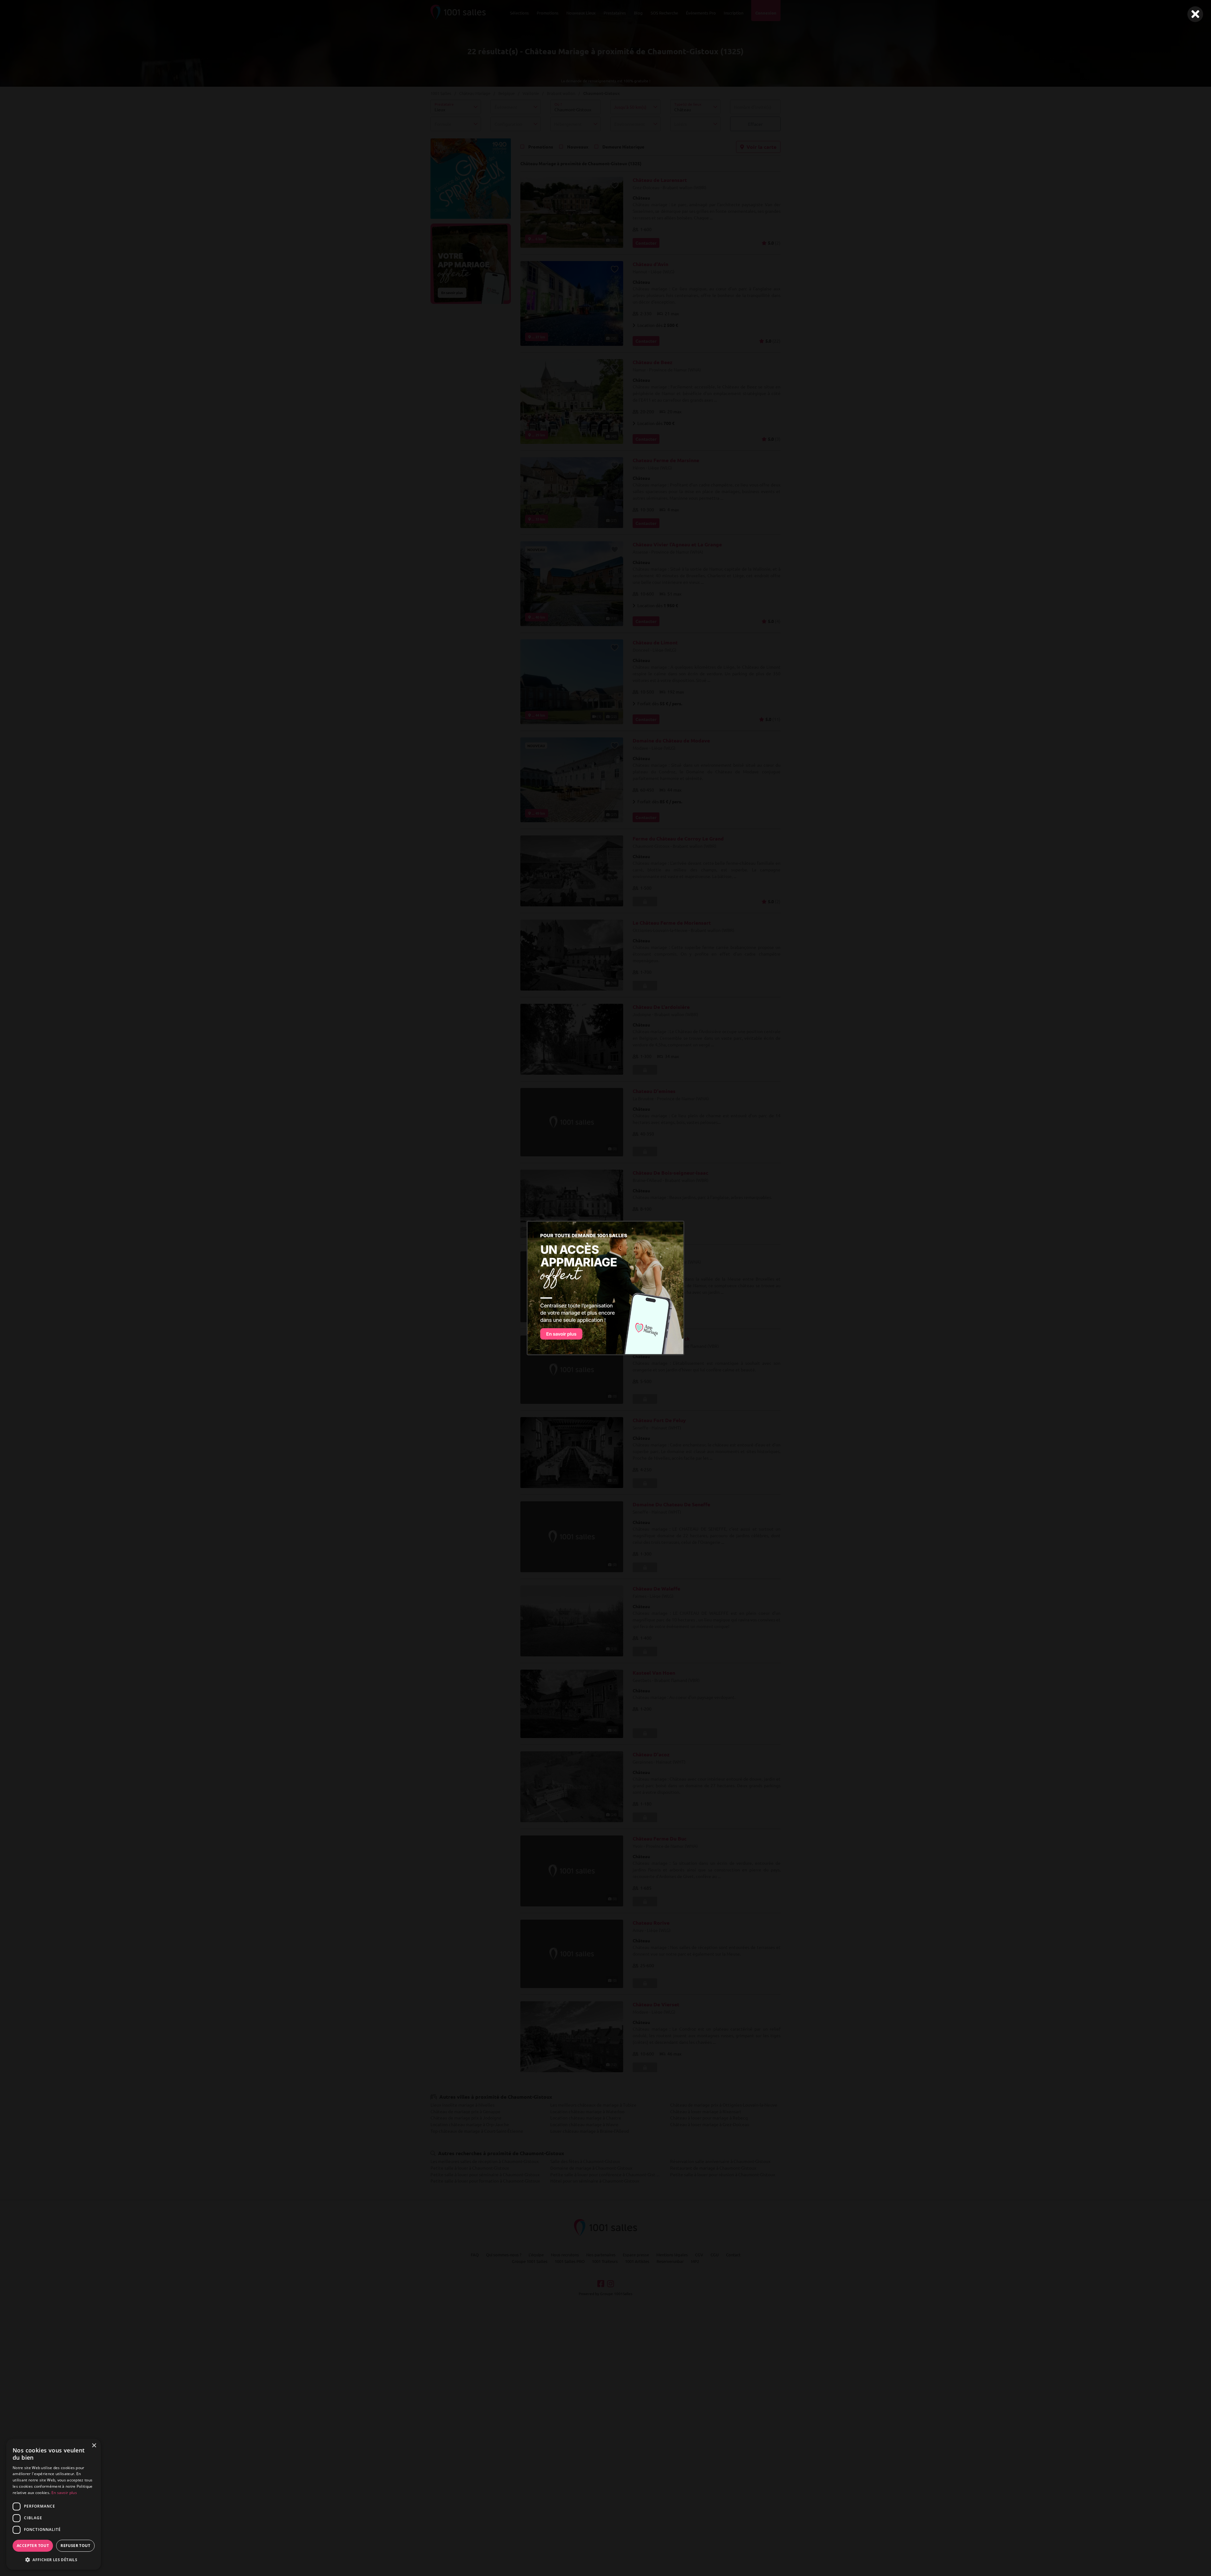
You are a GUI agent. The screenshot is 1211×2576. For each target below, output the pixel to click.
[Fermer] (1195, 14)
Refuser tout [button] (75, 2546)
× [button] (94, 2446)
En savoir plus (64, 2493)
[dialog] (54, 2504)
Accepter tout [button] (33, 2546)
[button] (54, 2560)
